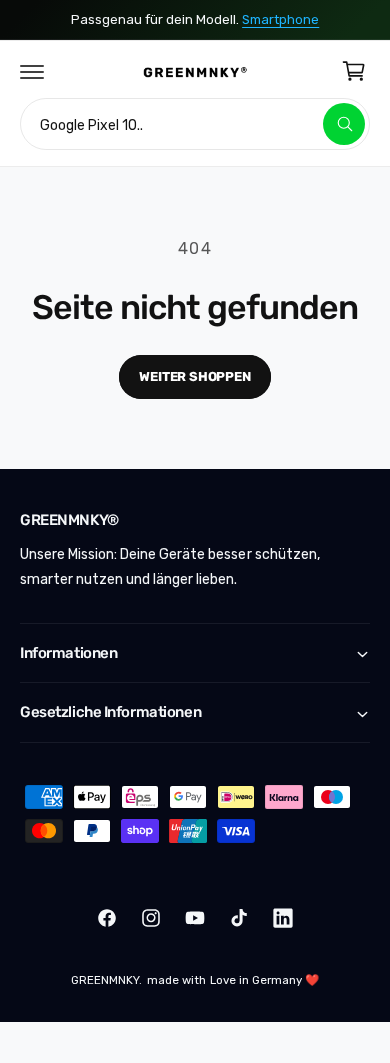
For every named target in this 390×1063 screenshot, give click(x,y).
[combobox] (195, 124)
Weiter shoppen (194, 376)
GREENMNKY (105, 980)
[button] (32, 71)
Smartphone (280, 19)
